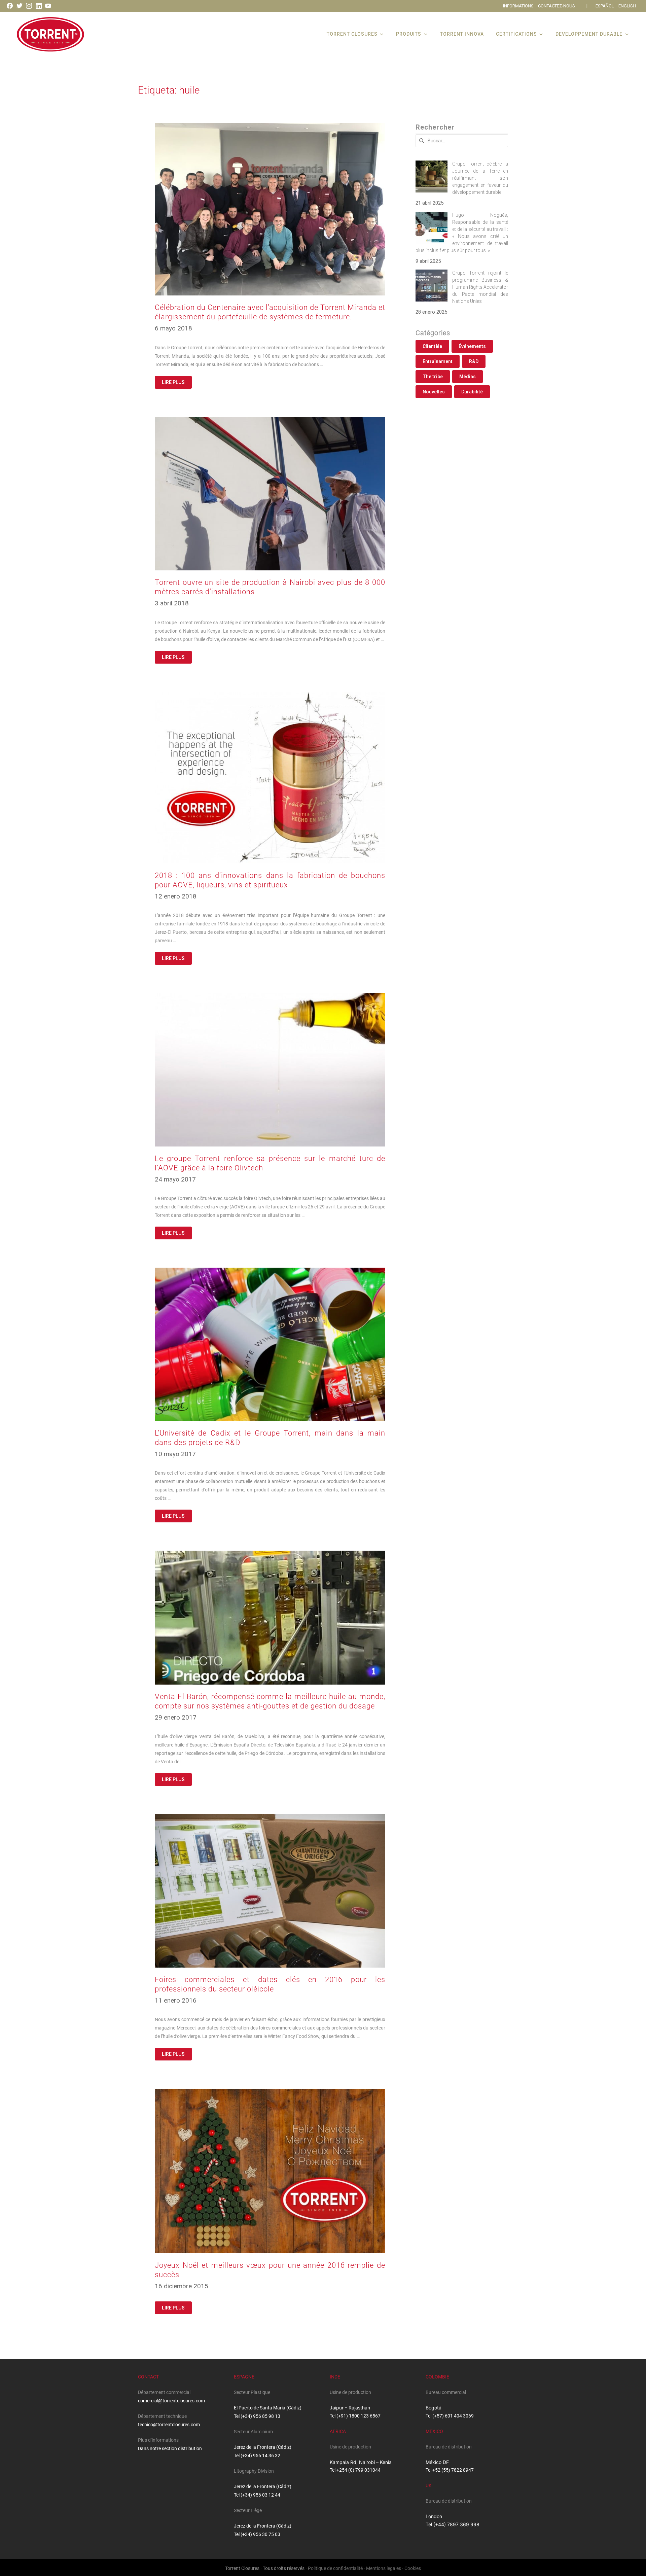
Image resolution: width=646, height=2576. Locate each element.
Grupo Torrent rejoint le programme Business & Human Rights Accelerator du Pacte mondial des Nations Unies (480, 287)
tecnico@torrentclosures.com (169, 2425)
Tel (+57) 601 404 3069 (450, 2416)
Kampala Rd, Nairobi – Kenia (361, 2462)
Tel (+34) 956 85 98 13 (257, 2416)
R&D (474, 361)
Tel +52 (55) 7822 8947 (450, 2470)
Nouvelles (434, 392)
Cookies (413, 2568)
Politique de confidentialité (335, 2568)
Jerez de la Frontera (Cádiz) (263, 2447)
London (434, 2516)
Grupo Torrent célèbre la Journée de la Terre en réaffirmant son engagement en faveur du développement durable (480, 178)
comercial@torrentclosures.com (171, 2401)
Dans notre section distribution (170, 2448)
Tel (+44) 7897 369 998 (453, 2524)
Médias (468, 377)
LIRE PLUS (173, 382)
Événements (472, 346)
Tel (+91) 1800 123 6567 (355, 2416)
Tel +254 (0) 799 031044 (355, 2470)
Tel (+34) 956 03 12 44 (257, 2495)
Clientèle (432, 346)
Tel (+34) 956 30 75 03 (257, 2534)
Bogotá (434, 2408)
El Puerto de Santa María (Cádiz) (268, 2408)
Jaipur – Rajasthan (350, 2408)
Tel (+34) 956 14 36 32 (257, 2456)
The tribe (433, 377)
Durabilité (472, 392)
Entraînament (438, 361)
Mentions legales (384, 2568)
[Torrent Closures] (50, 34)
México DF (437, 2462)
